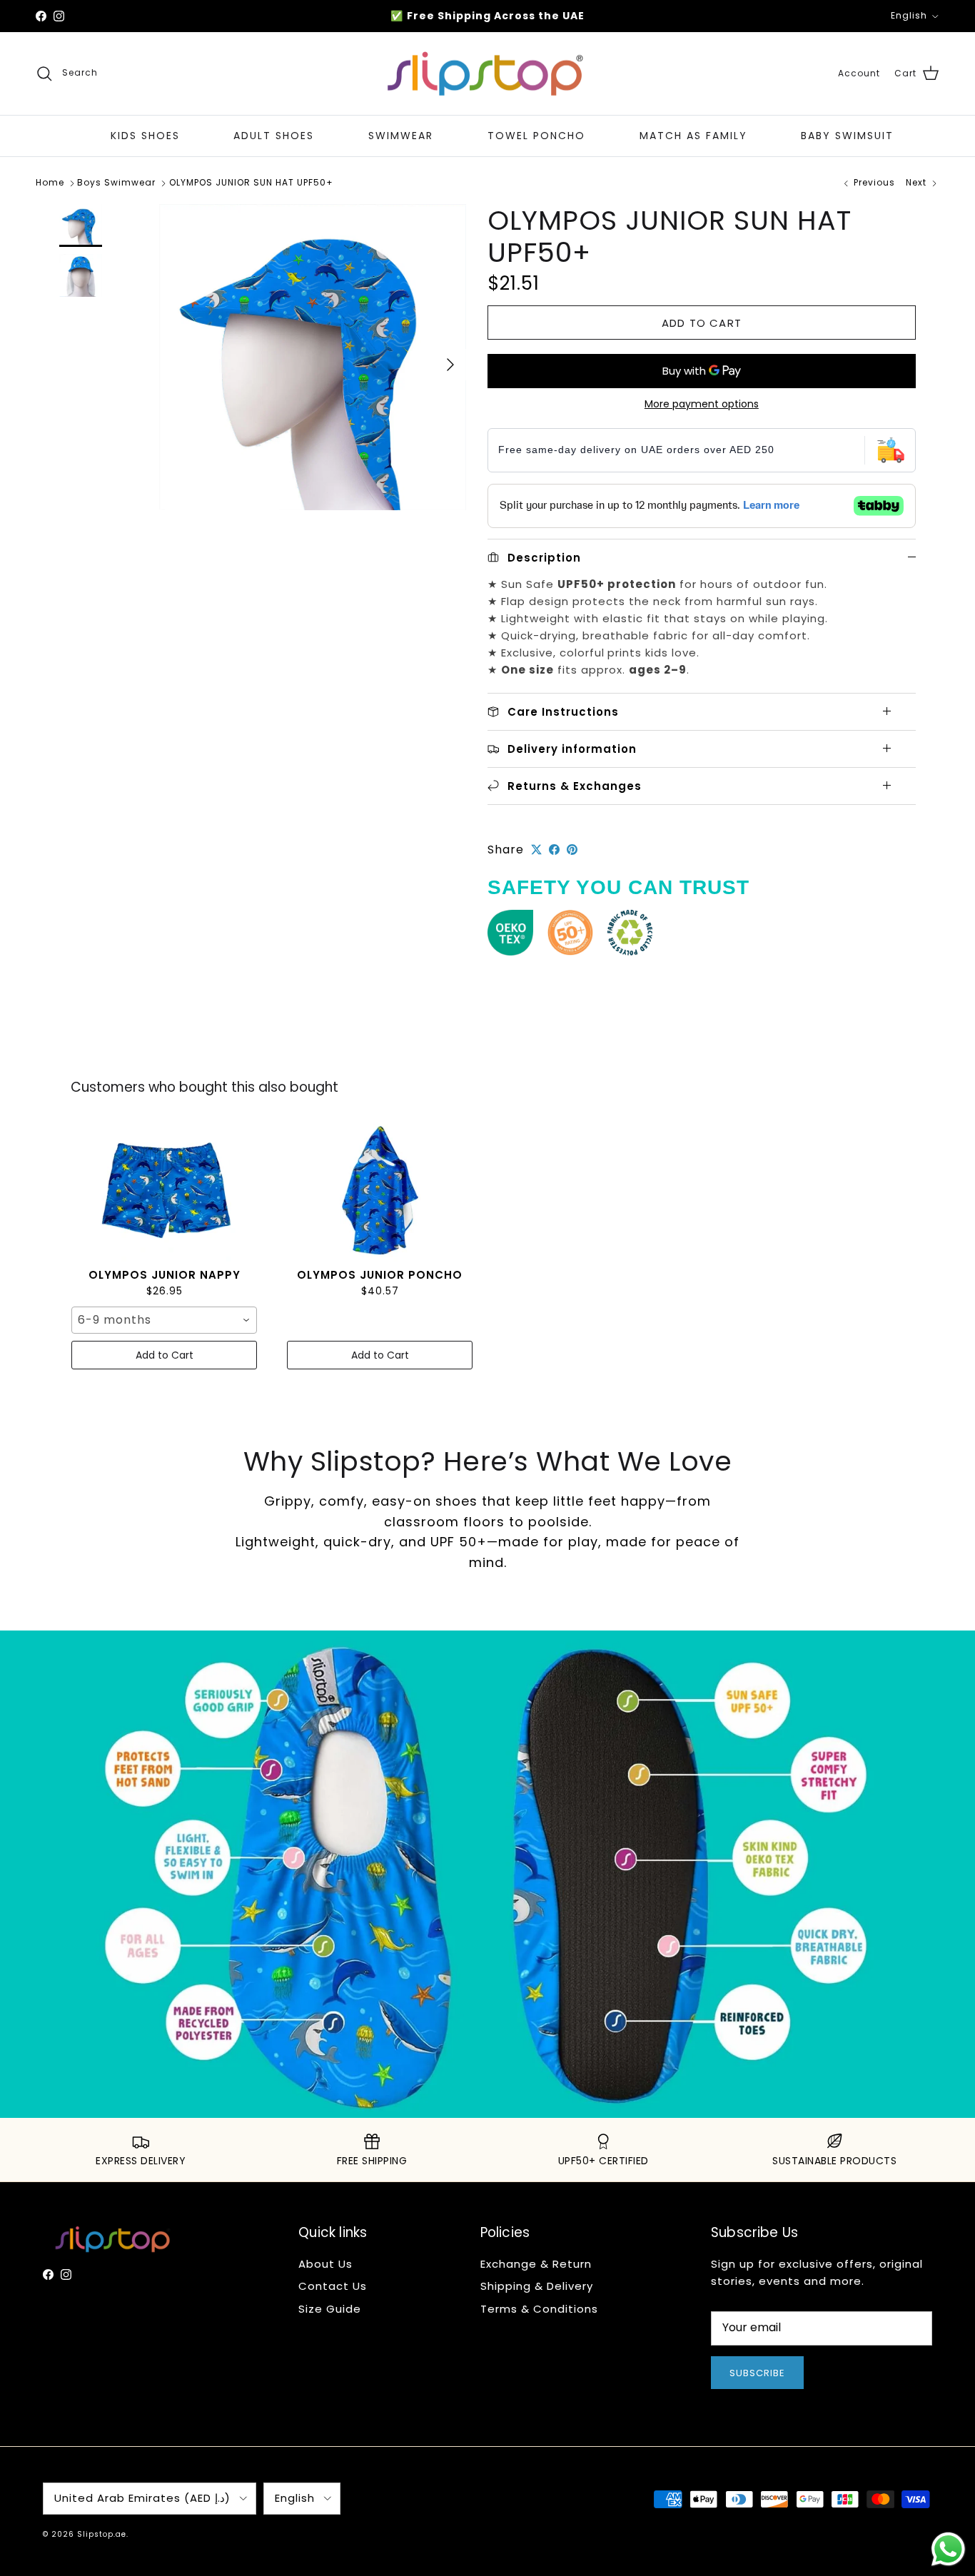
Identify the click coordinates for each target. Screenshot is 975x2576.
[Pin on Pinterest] (572, 850)
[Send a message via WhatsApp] (948, 2549)
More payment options (702, 404)
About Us (325, 2264)
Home (50, 183)
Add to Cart (165, 1355)
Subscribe (757, 2373)
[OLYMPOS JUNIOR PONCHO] (380, 1190)
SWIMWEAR (401, 136)
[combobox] (164, 1320)
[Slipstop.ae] (487, 74)
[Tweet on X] (536, 850)
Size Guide (330, 2309)
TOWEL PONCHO (536, 136)
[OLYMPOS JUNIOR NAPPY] (164, 1190)
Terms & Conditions (539, 2309)
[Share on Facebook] (554, 850)
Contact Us (333, 2286)
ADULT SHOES (274, 136)
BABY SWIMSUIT (847, 136)
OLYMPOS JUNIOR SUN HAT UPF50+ (251, 183)
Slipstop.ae (102, 2534)
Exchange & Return (536, 2264)
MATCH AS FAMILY (693, 136)
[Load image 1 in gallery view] (313, 358)
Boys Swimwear (116, 183)
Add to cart (702, 323)
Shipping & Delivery (537, 2286)
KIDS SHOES (145, 136)
